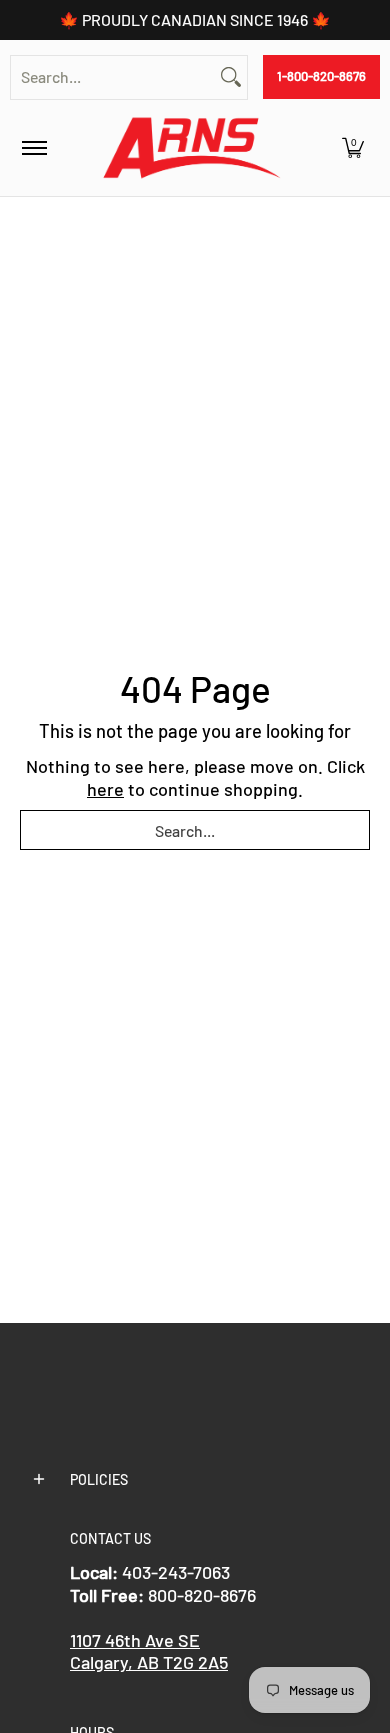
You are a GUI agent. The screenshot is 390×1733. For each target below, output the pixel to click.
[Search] (231, 77)
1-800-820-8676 (321, 76)
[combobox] (113, 77)
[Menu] (33, 148)
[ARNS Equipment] (192, 148)
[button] (353, 148)
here (105, 789)
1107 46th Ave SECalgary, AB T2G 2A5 (149, 1651)
